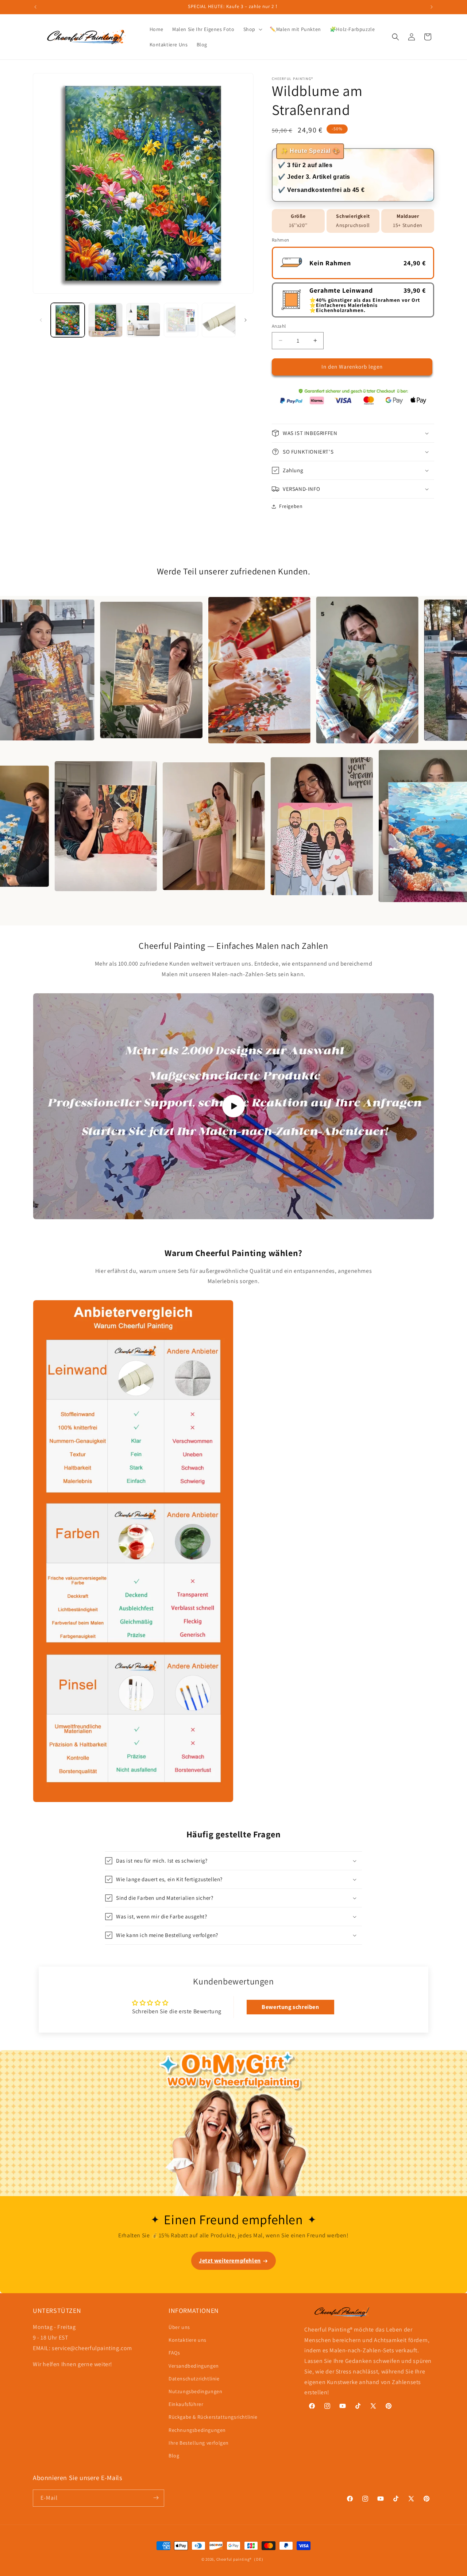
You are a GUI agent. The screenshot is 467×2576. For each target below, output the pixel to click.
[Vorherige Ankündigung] (35, 7)
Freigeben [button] (291, 506)
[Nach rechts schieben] (246, 320)
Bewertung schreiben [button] (290, 2007)
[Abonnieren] (156, 2498)
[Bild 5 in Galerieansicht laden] (219, 320)
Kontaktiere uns (188, 2340)
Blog (174, 2456)
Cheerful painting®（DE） (241, 2559)
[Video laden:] (233, 1106)
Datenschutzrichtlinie (194, 2379)
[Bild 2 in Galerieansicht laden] (105, 320)
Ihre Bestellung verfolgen (199, 2443)
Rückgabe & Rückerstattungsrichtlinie (213, 2417)
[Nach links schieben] (41, 320)
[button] (252, 29)
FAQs (174, 2353)
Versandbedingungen (194, 2366)
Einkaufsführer (186, 2404)
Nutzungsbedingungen (195, 2392)
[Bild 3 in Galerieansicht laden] (143, 320)
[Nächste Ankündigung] (432, 7)
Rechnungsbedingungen (197, 2430)
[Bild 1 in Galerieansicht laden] (68, 320)
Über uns (179, 2327)
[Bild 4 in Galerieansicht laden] (181, 320)
